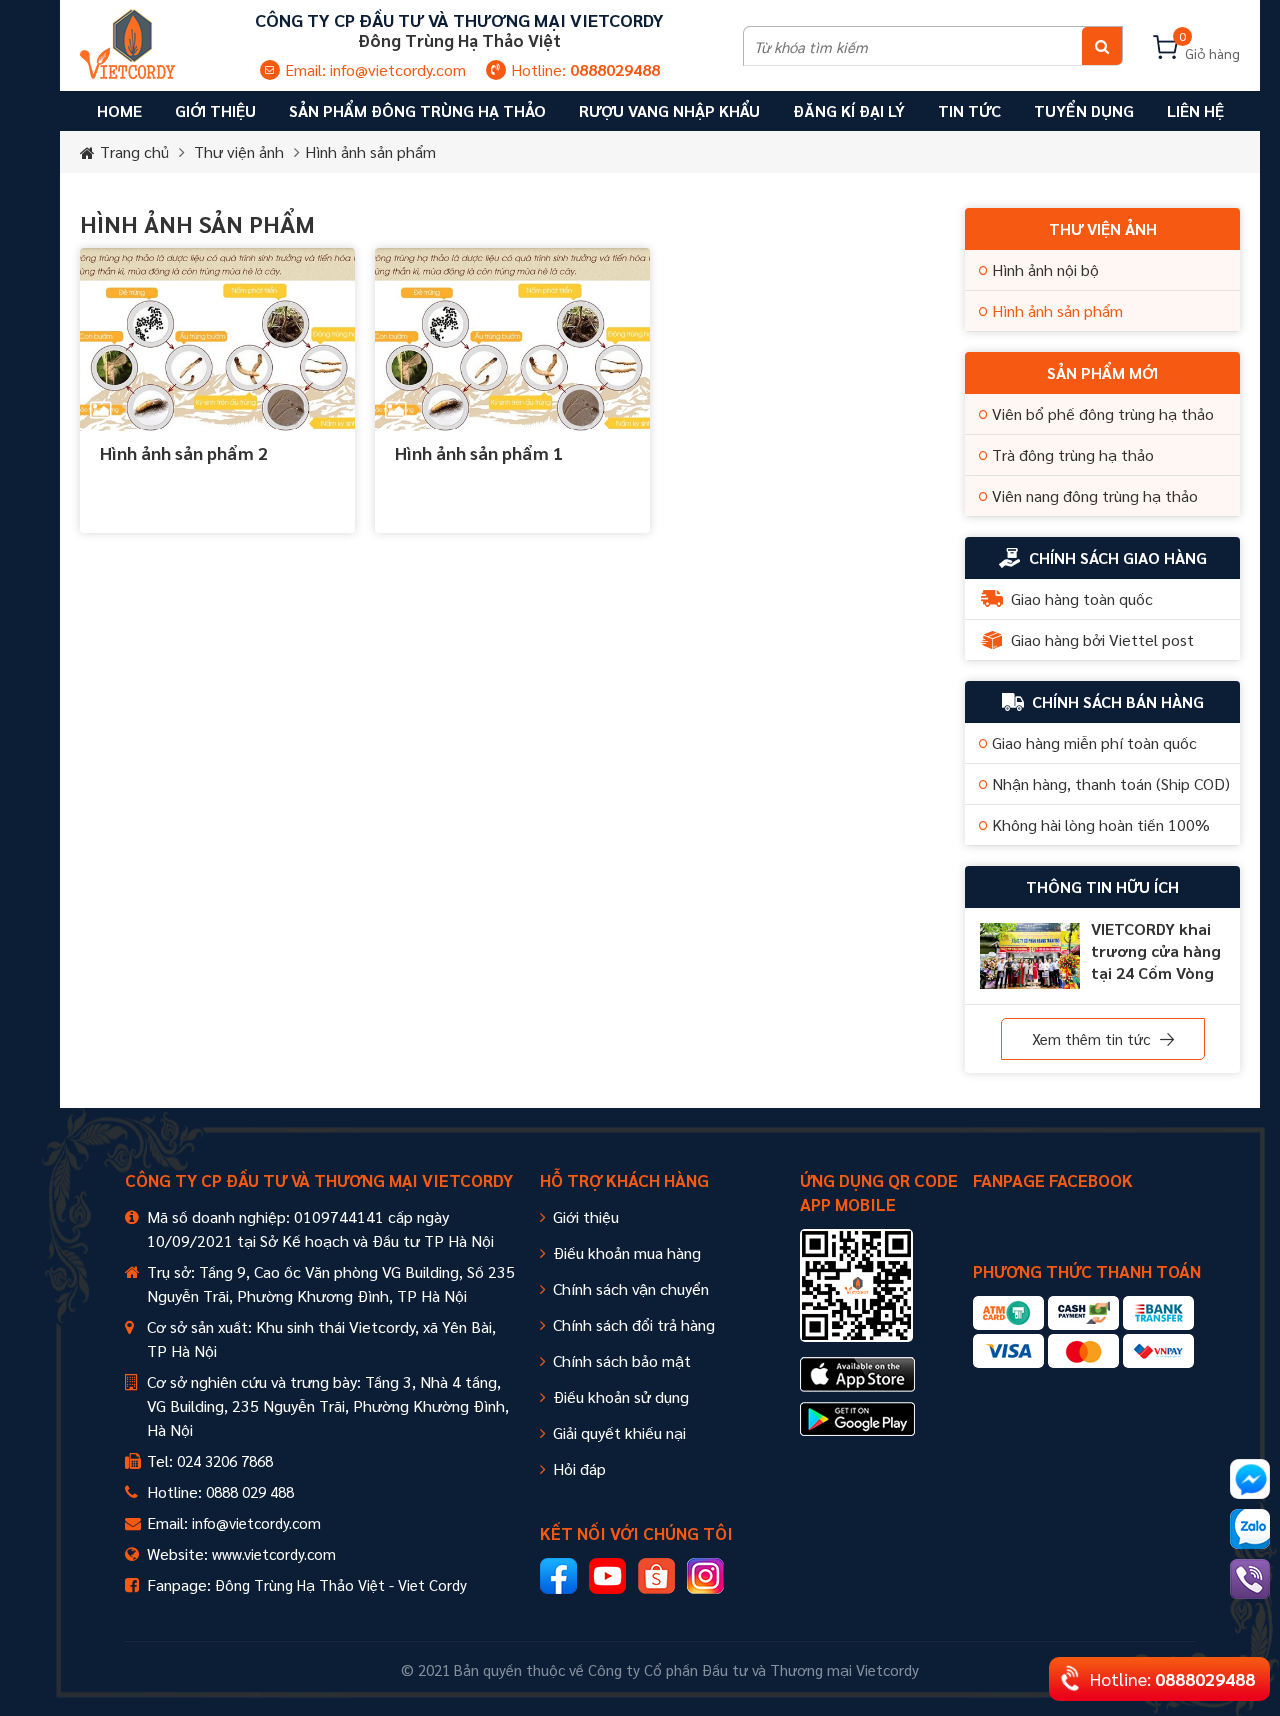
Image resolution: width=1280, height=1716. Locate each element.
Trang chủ (134, 151)
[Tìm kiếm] (1102, 46)
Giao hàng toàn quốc (1082, 598)
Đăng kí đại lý (849, 110)
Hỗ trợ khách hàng (624, 1180)
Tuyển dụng (1084, 110)
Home (119, 110)
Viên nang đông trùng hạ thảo (1095, 495)
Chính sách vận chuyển (631, 1288)
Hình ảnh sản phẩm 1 (479, 452)
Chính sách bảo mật (622, 1360)
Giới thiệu (586, 1216)
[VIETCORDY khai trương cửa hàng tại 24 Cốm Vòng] (1030, 956)
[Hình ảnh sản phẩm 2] (217, 339)
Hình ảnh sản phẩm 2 (184, 452)
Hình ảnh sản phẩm (370, 151)
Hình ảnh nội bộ (1045, 269)
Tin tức (969, 110)
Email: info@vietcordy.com (375, 69)
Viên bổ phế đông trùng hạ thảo (1103, 413)
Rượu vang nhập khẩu (669, 110)
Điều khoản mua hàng (627, 1252)
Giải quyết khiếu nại (619, 1432)
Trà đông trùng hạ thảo (1073, 454)
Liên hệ (1195, 110)
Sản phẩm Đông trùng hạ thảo (417, 110)
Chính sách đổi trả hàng (634, 1324)
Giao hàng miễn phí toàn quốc (1094, 742)
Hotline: (585, 69)
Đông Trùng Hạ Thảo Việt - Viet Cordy (341, 1584)
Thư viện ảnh (239, 151)
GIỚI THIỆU (215, 110)
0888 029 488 (250, 1491)
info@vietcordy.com (256, 1522)
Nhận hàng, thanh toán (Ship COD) (1111, 783)
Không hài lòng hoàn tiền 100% (1101, 824)
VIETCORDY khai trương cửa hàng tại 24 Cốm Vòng (1156, 950)
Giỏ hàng (1209, 48)
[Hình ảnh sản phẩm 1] (512, 339)
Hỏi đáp (579, 1468)
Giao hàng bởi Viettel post (1102, 639)
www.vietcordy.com (274, 1553)
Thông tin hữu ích (1102, 886)
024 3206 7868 (225, 1460)
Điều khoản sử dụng (621, 1396)
